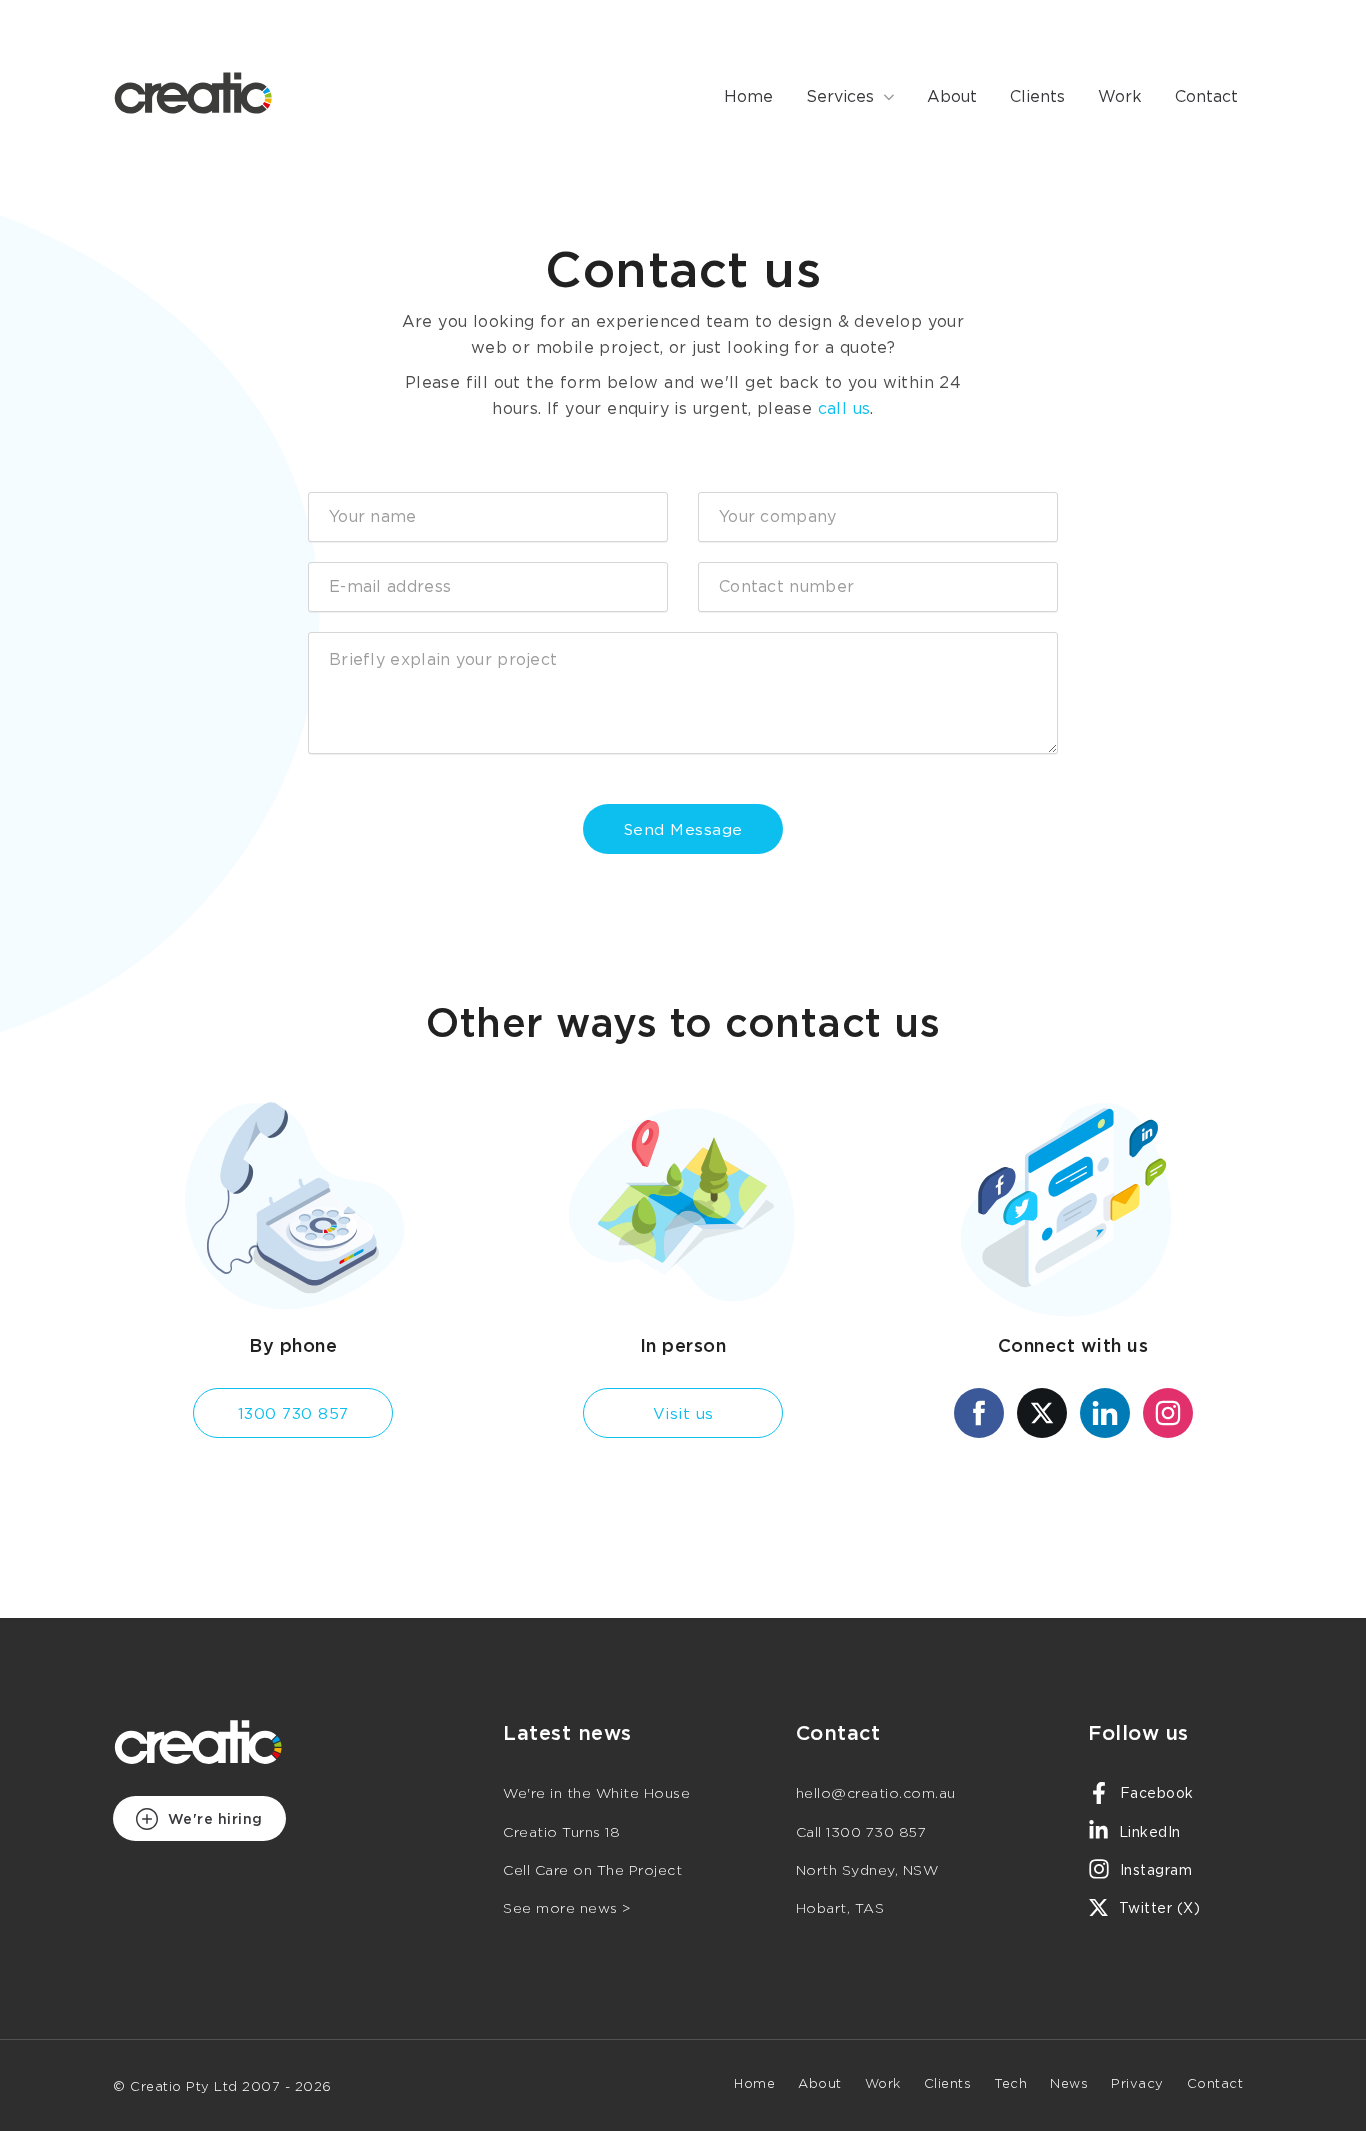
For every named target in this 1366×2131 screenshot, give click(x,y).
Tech (1010, 2084)
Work (1120, 97)
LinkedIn (1147, 1833)
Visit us (683, 1414)
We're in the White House (596, 1794)
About (952, 97)
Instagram (1153, 1871)
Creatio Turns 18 (561, 1833)
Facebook (1154, 1794)
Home (748, 97)
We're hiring (213, 1820)
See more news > (567, 1909)
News (1069, 2084)
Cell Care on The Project (592, 1871)
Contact (1206, 97)
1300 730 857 (293, 1414)
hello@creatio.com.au (876, 1794)
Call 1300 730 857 (861, 1833)
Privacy (1137, 2084)
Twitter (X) (1157, 1909)
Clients (1037, 97)
